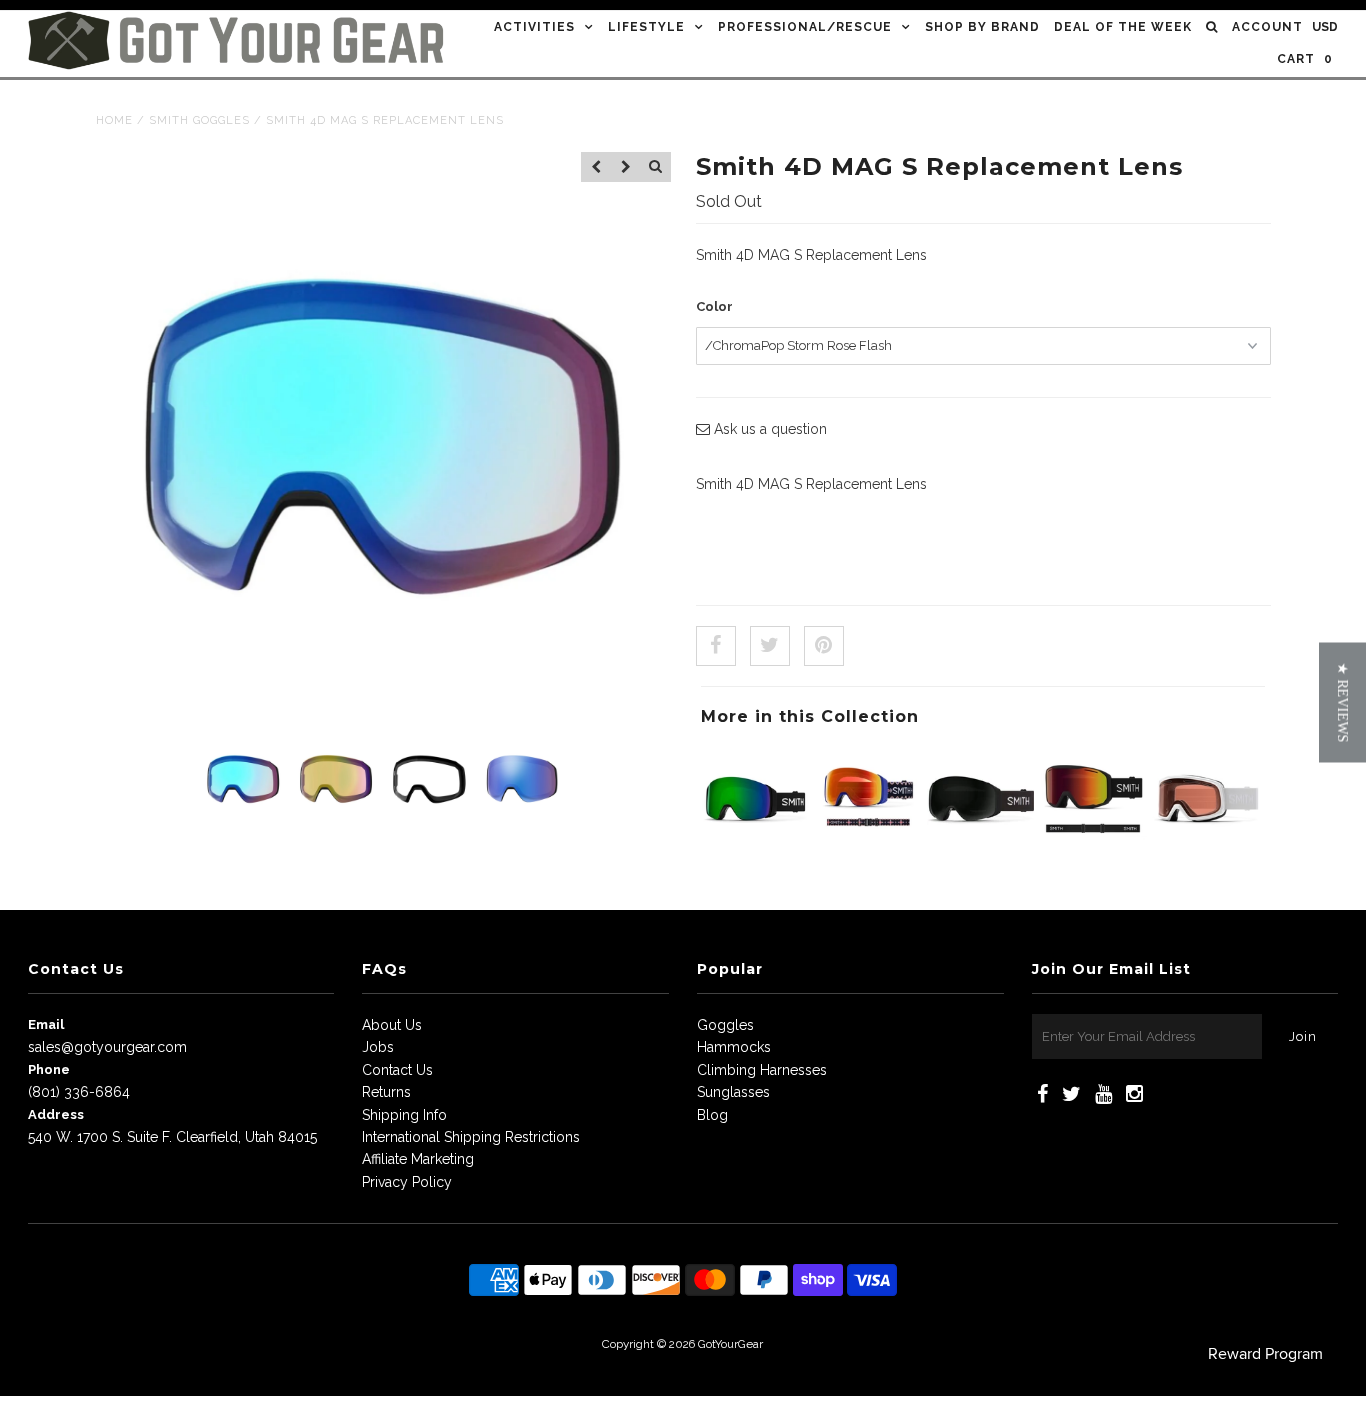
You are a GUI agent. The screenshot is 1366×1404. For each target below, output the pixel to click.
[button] (1342, 702)
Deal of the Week (1123, 27)
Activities (534, 27)
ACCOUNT (1267, 27)
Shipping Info (404, 1115)
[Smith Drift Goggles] (1206, 849)
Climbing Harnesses (762, 1070)
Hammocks (734, 1047)
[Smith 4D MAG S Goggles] (981, 849)
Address (56, 1114)
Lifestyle (646, 27)
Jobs (378, 1047)
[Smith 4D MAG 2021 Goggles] (755, 849)
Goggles (725, 1025)
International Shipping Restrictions (471, 1137)
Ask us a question (768, 429)
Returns (386, 1092)
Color (714, 306)
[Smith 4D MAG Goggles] (868, 849)
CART (1305, 59)
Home (114, 120)
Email (46, 1024)
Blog (712, 1115)
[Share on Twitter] (770, 646)
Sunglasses (733, 1092)
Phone (49, 1069)
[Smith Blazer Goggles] (1093, 849)
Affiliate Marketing (418, 1159)
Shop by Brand (982, 27)
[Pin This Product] (824, 646)
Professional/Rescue (805, 27)
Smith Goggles (199, 120)
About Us (392, 1025)
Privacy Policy (407, 1182)
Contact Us (397, 1070)
